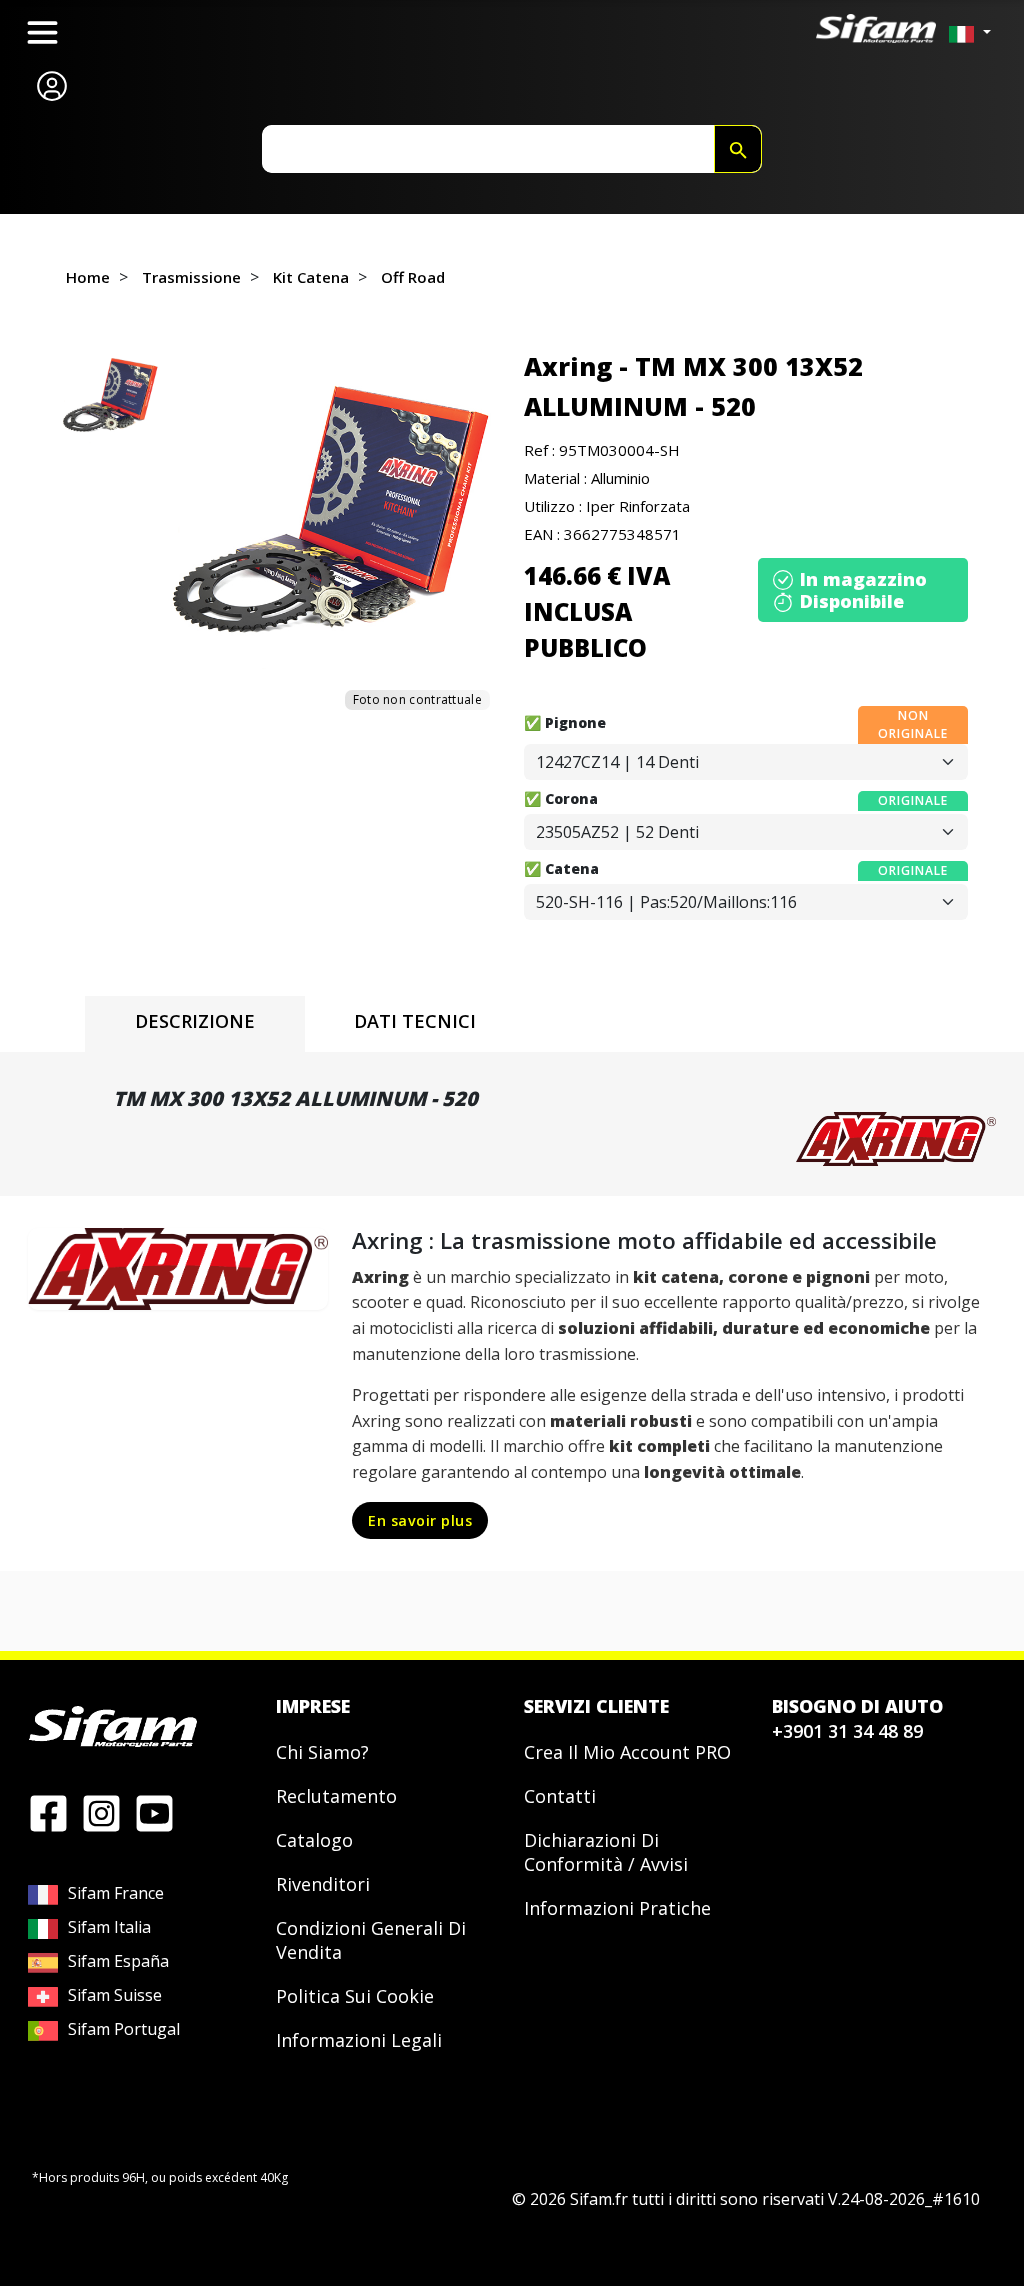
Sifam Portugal (124, 2029)
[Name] (738, 149)
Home (88, 277)
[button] (333, 513)
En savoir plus (420, 1520)
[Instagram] (101, 1812)
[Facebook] (48, 1812)
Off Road (413, 277)
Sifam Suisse (115, 1995)
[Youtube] (154, 1812)
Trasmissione (191, 277)
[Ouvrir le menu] (42, 32)
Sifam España (118, 1961)
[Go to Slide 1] (111, 396)
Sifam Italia (109, 1927)
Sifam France (116, 1893)
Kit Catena (311, 277)
